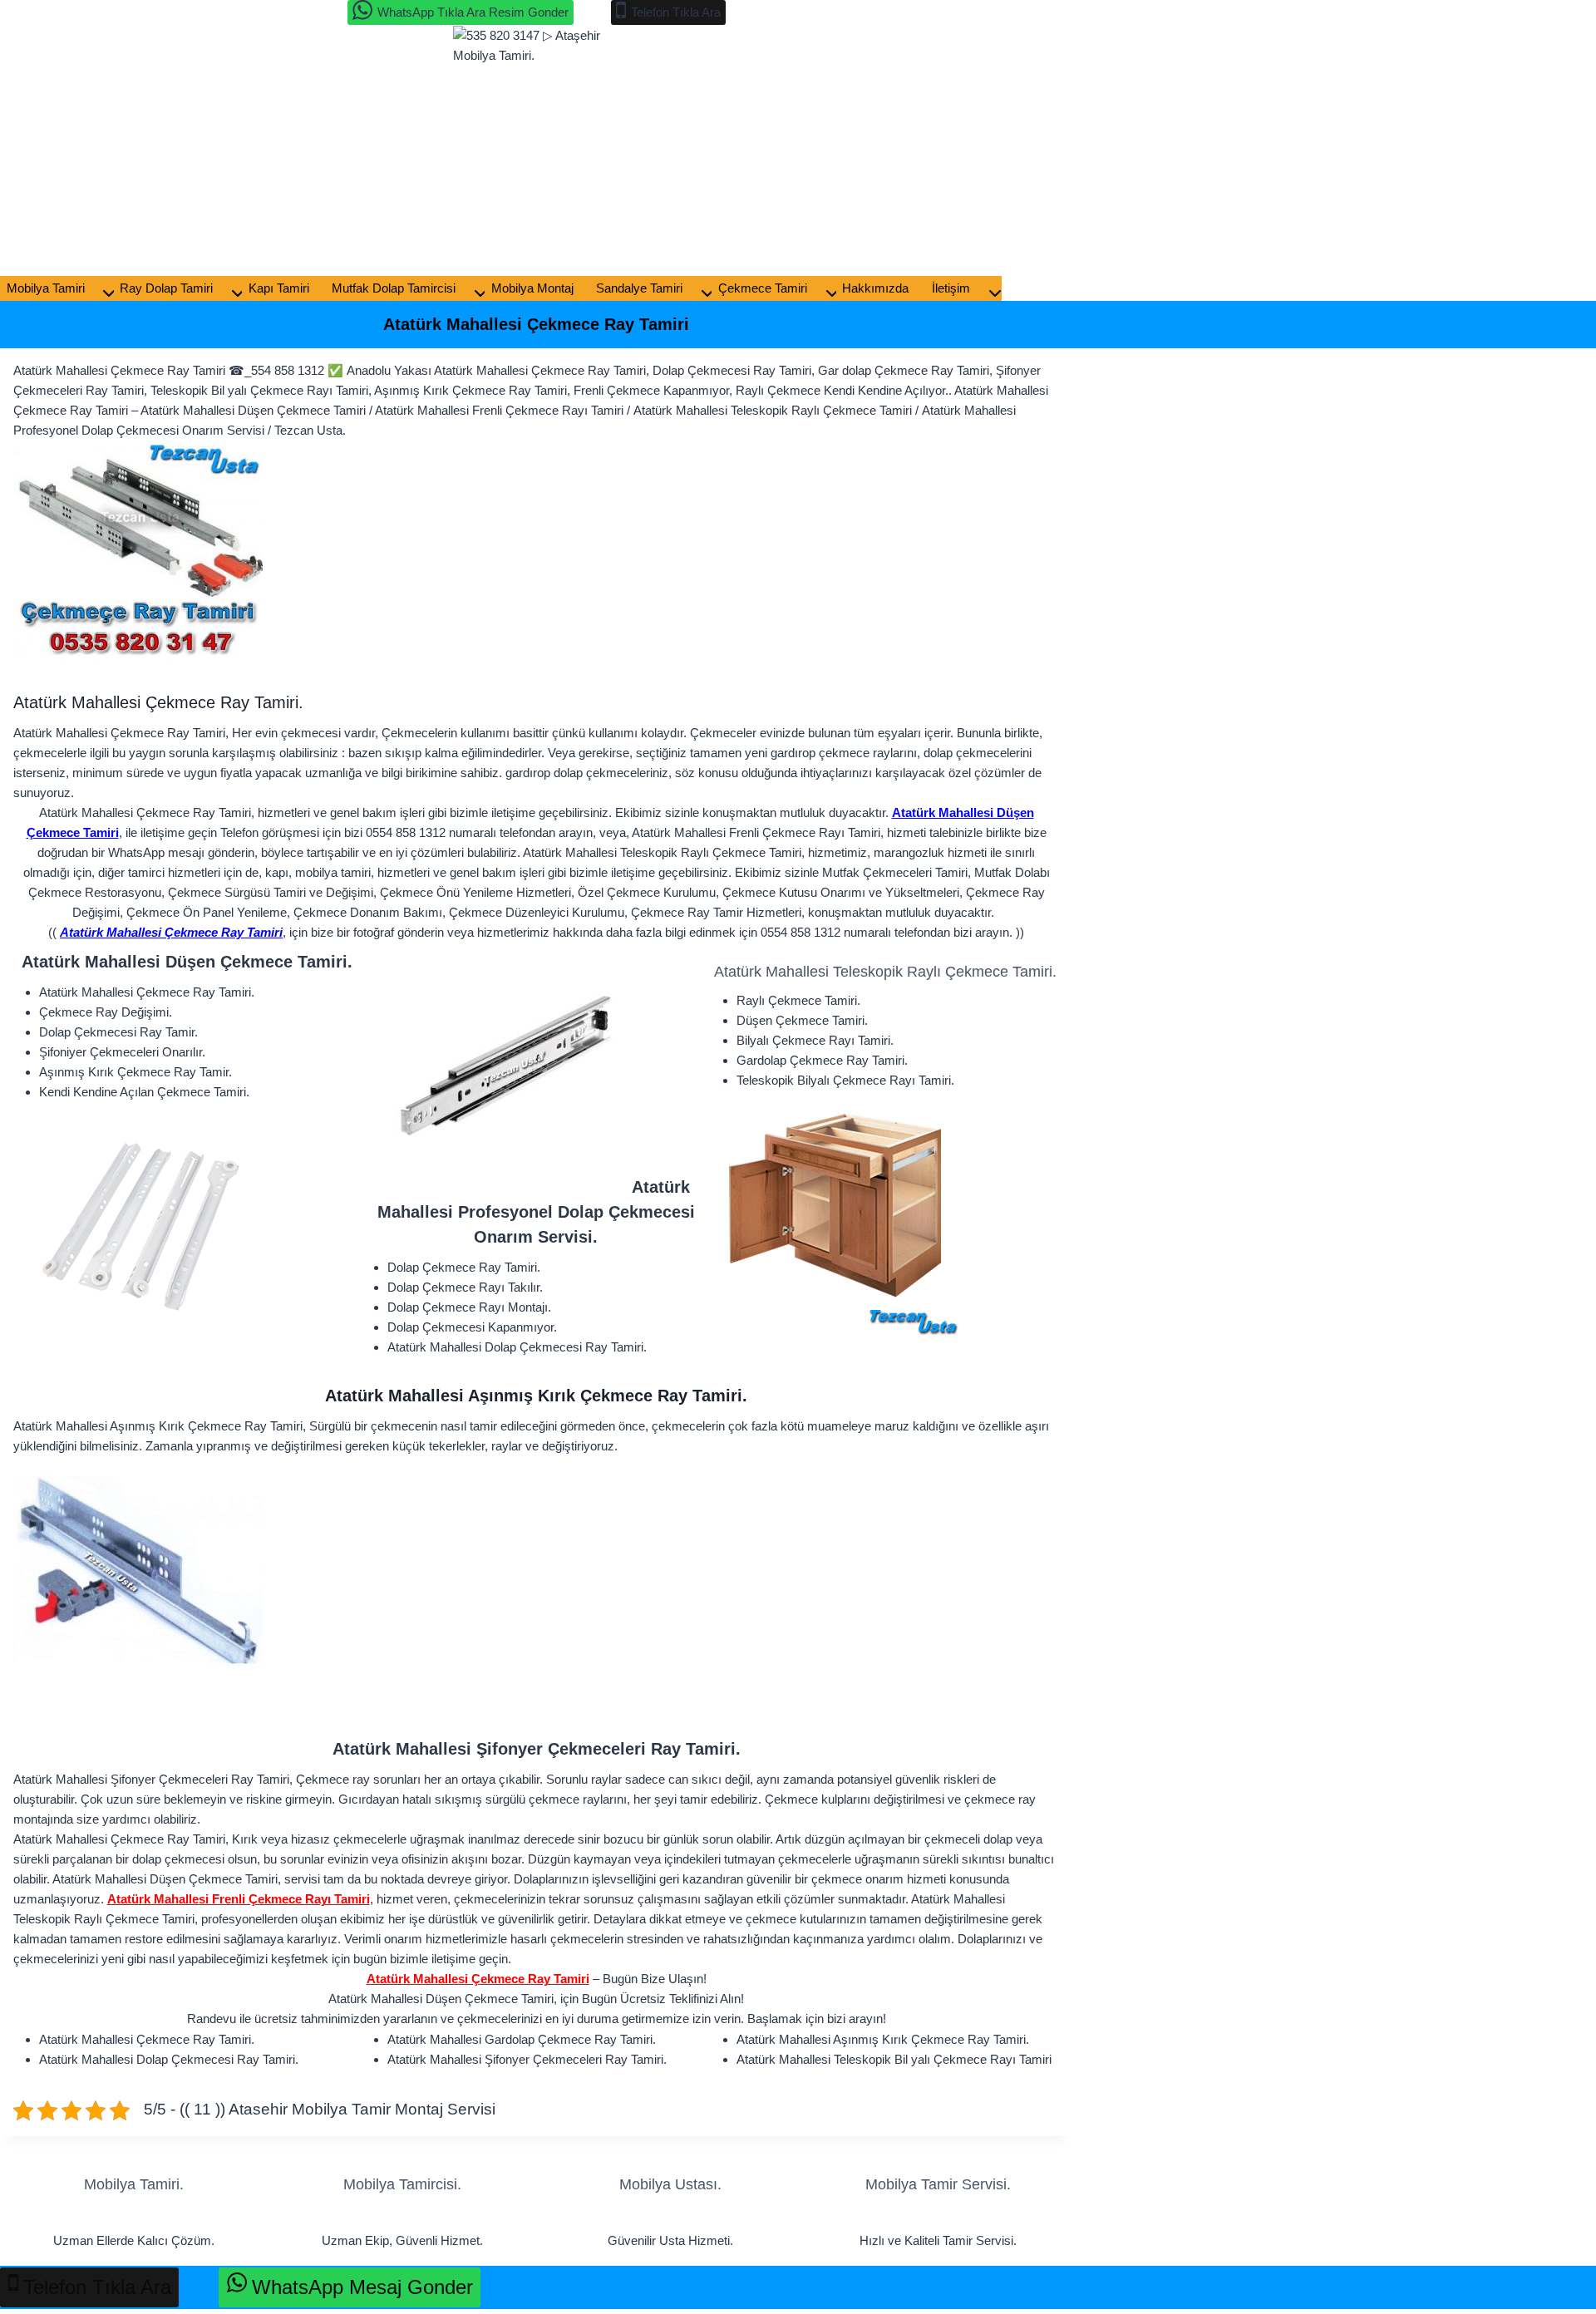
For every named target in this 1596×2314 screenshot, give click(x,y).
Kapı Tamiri (279, 288)
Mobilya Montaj (532, 288)
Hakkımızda (875, 288)
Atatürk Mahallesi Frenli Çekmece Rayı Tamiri (239, 1899)
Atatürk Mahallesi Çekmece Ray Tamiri (171, 932)
